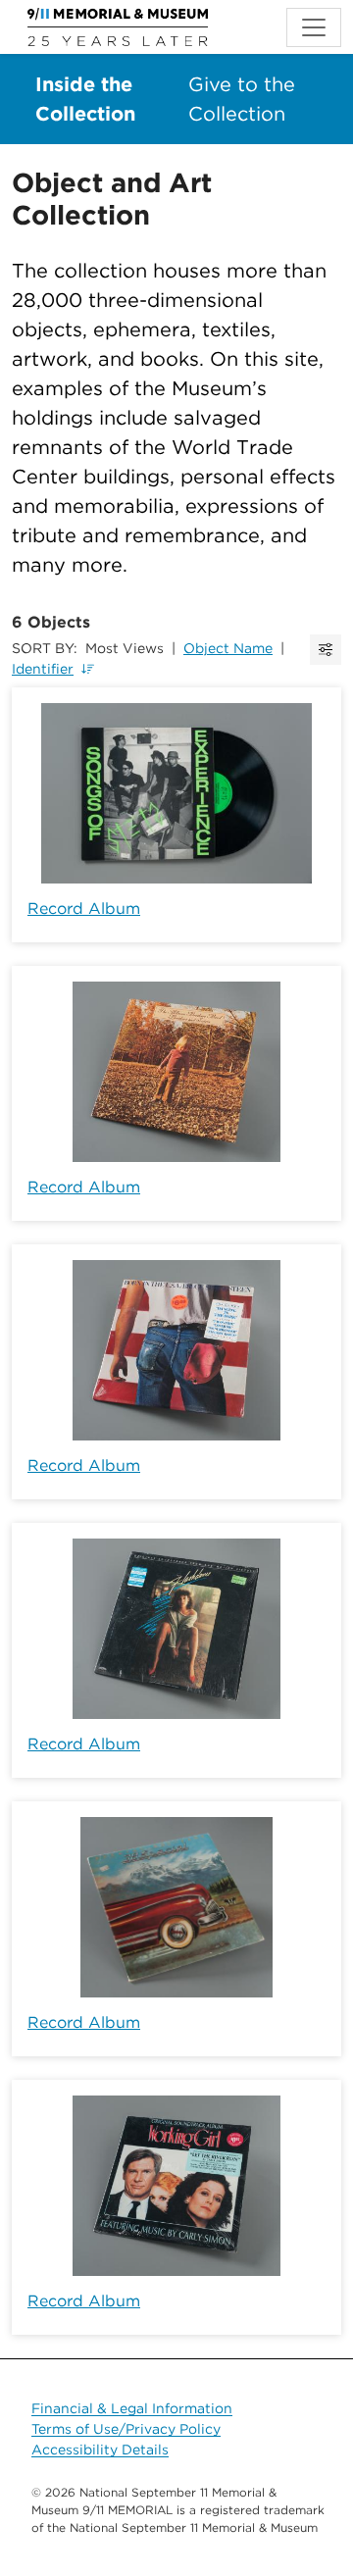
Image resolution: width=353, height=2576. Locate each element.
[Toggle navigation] (314, 27)
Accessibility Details (100, 2450)
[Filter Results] (326, 650)
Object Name (228, 648)
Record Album (84, 909)
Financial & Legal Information (132, 2408)
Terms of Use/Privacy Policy (126, 2429)
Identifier (43, 669)
